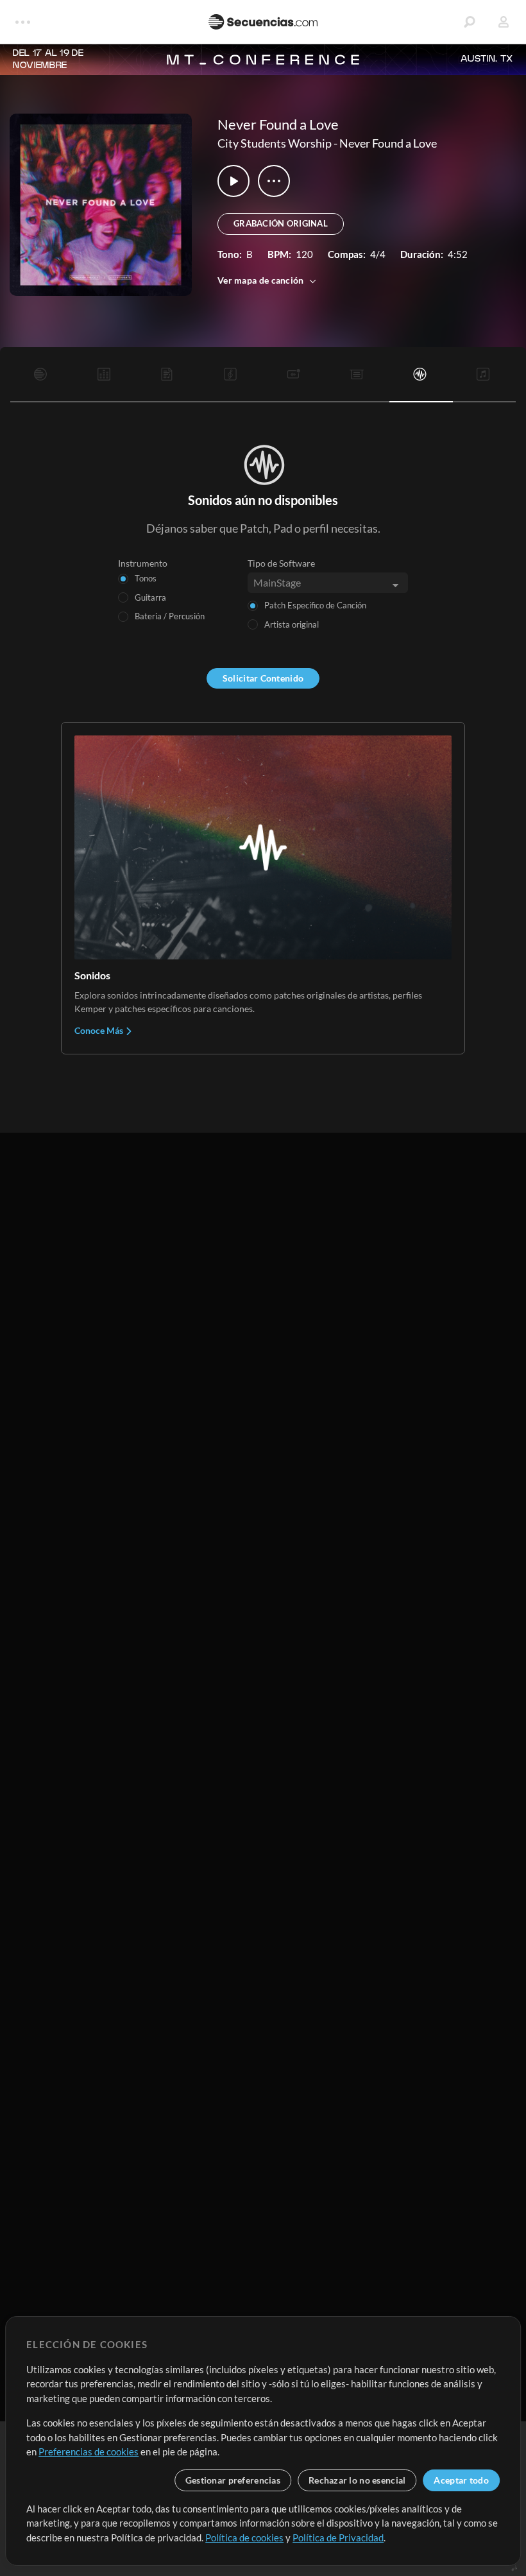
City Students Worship (275, 143)
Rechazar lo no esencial (357, 2480)
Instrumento (143, 563)
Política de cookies (244, 2537)
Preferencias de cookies (89, 2451)
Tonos (146, 578)
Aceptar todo (461, 2480)
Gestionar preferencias (233, 2480)
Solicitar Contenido (263, 678)
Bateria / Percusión (170, 616)
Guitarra (150, 597)
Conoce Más (100, 1030)
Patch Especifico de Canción (315, 605)
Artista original (292, 624)
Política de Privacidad (338, 2537)
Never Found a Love (388, 143)
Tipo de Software (281, 563)
